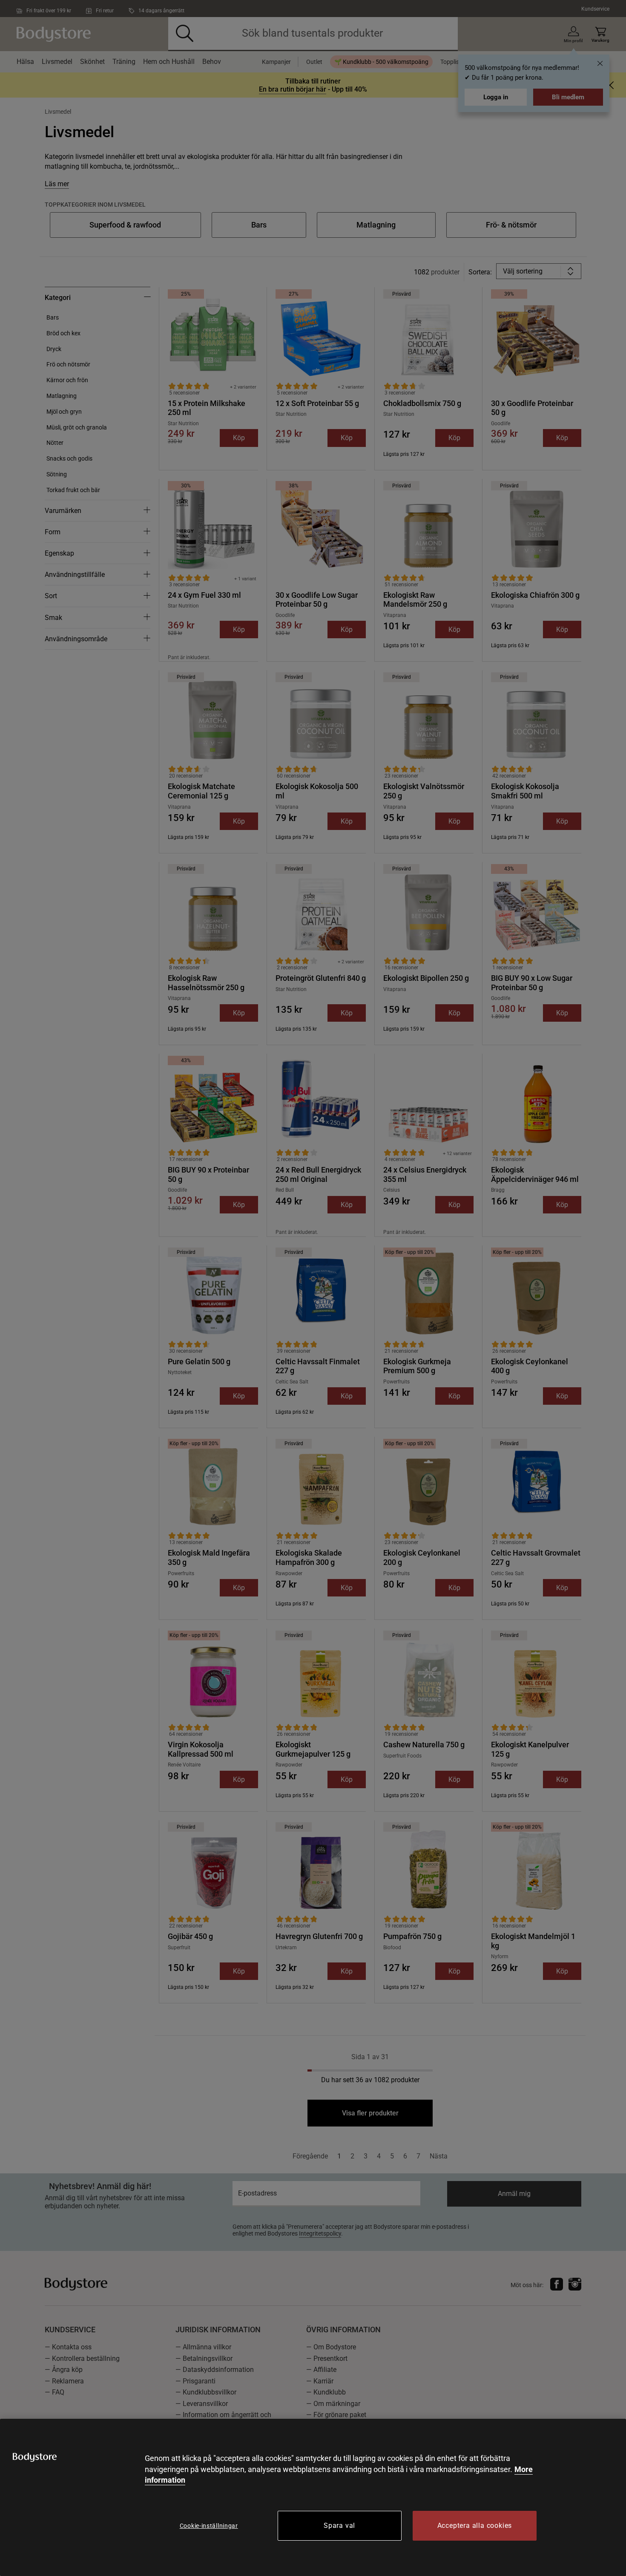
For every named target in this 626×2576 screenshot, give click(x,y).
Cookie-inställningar (209, 2526)
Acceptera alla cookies (475, 2526)
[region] (313, 2497)
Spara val (339, 2526)
